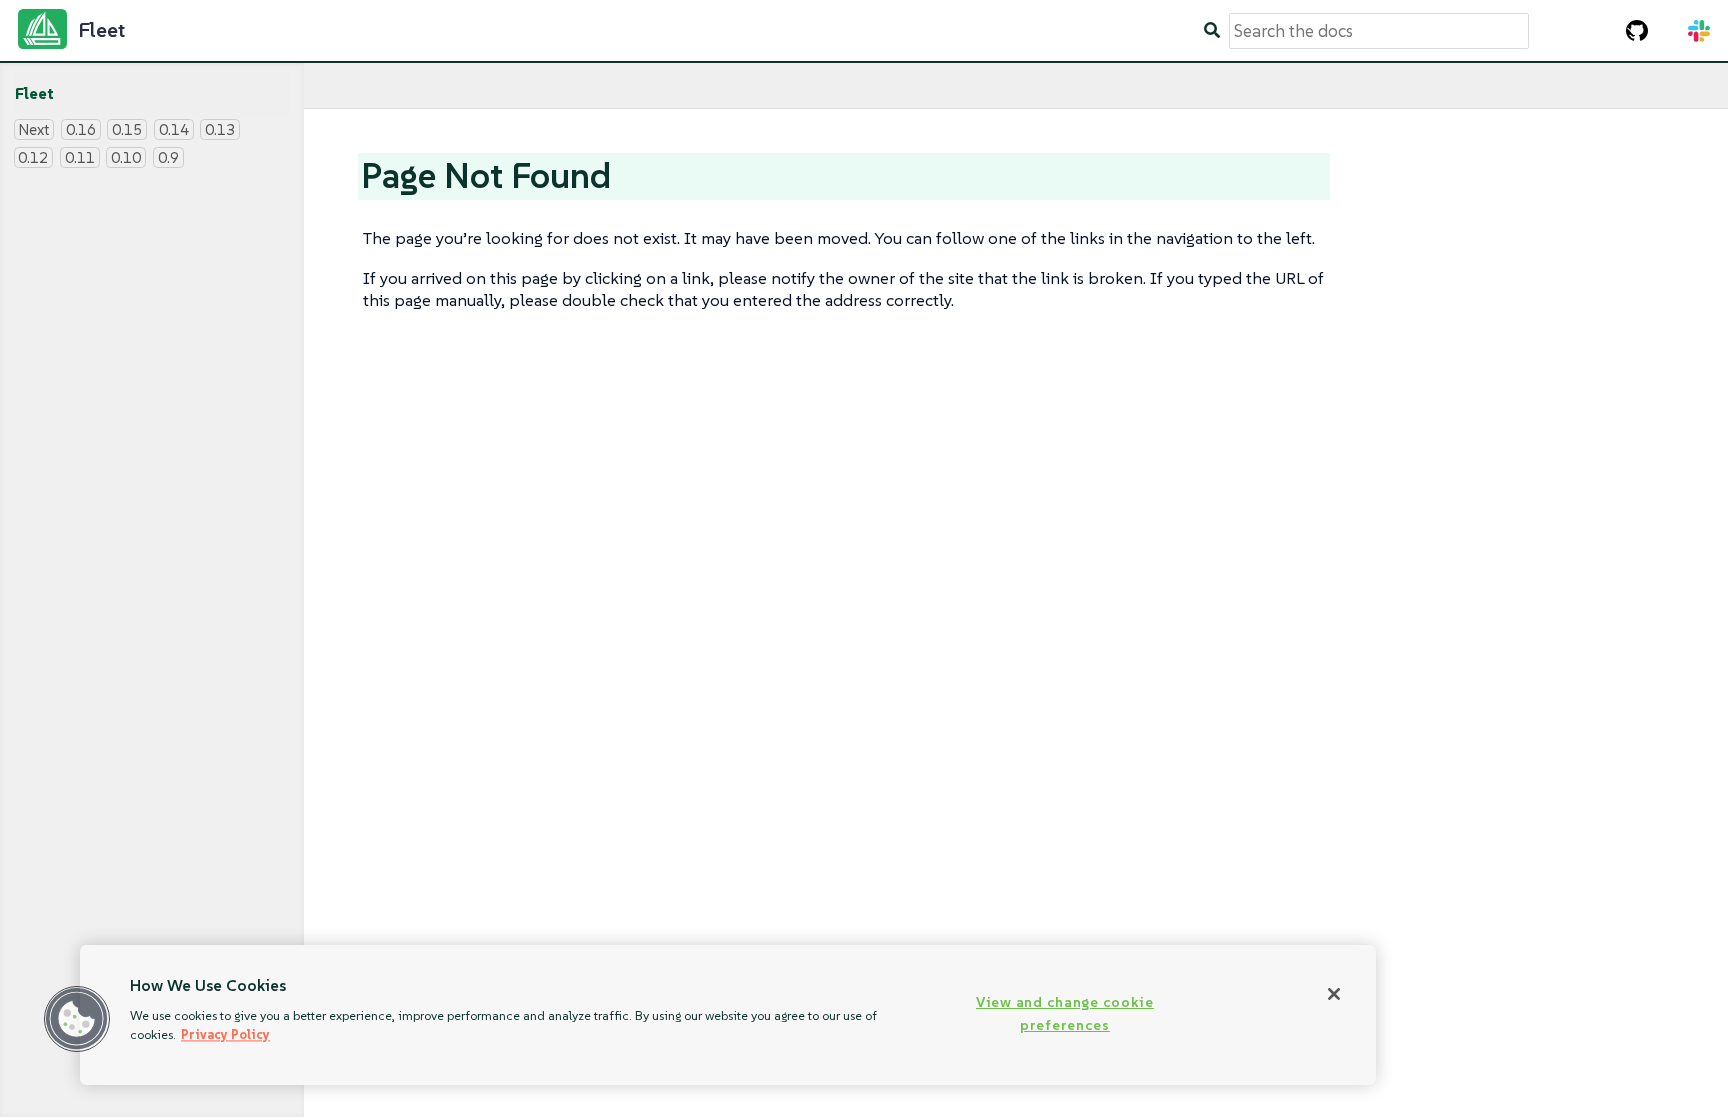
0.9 (168, 157)
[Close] (1334, 994)
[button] (77, 1019)
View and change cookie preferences (1065, 1013)
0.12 (33, 157)
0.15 (127, 129)
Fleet (34, 93)
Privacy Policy (225, 1034)
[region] (728, 1015)
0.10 (126, 157)
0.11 (80, 157)
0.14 (174, 129)
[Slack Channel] (1699, 31)
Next (33, 129)
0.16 (81, 129)
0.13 (220, 129)
